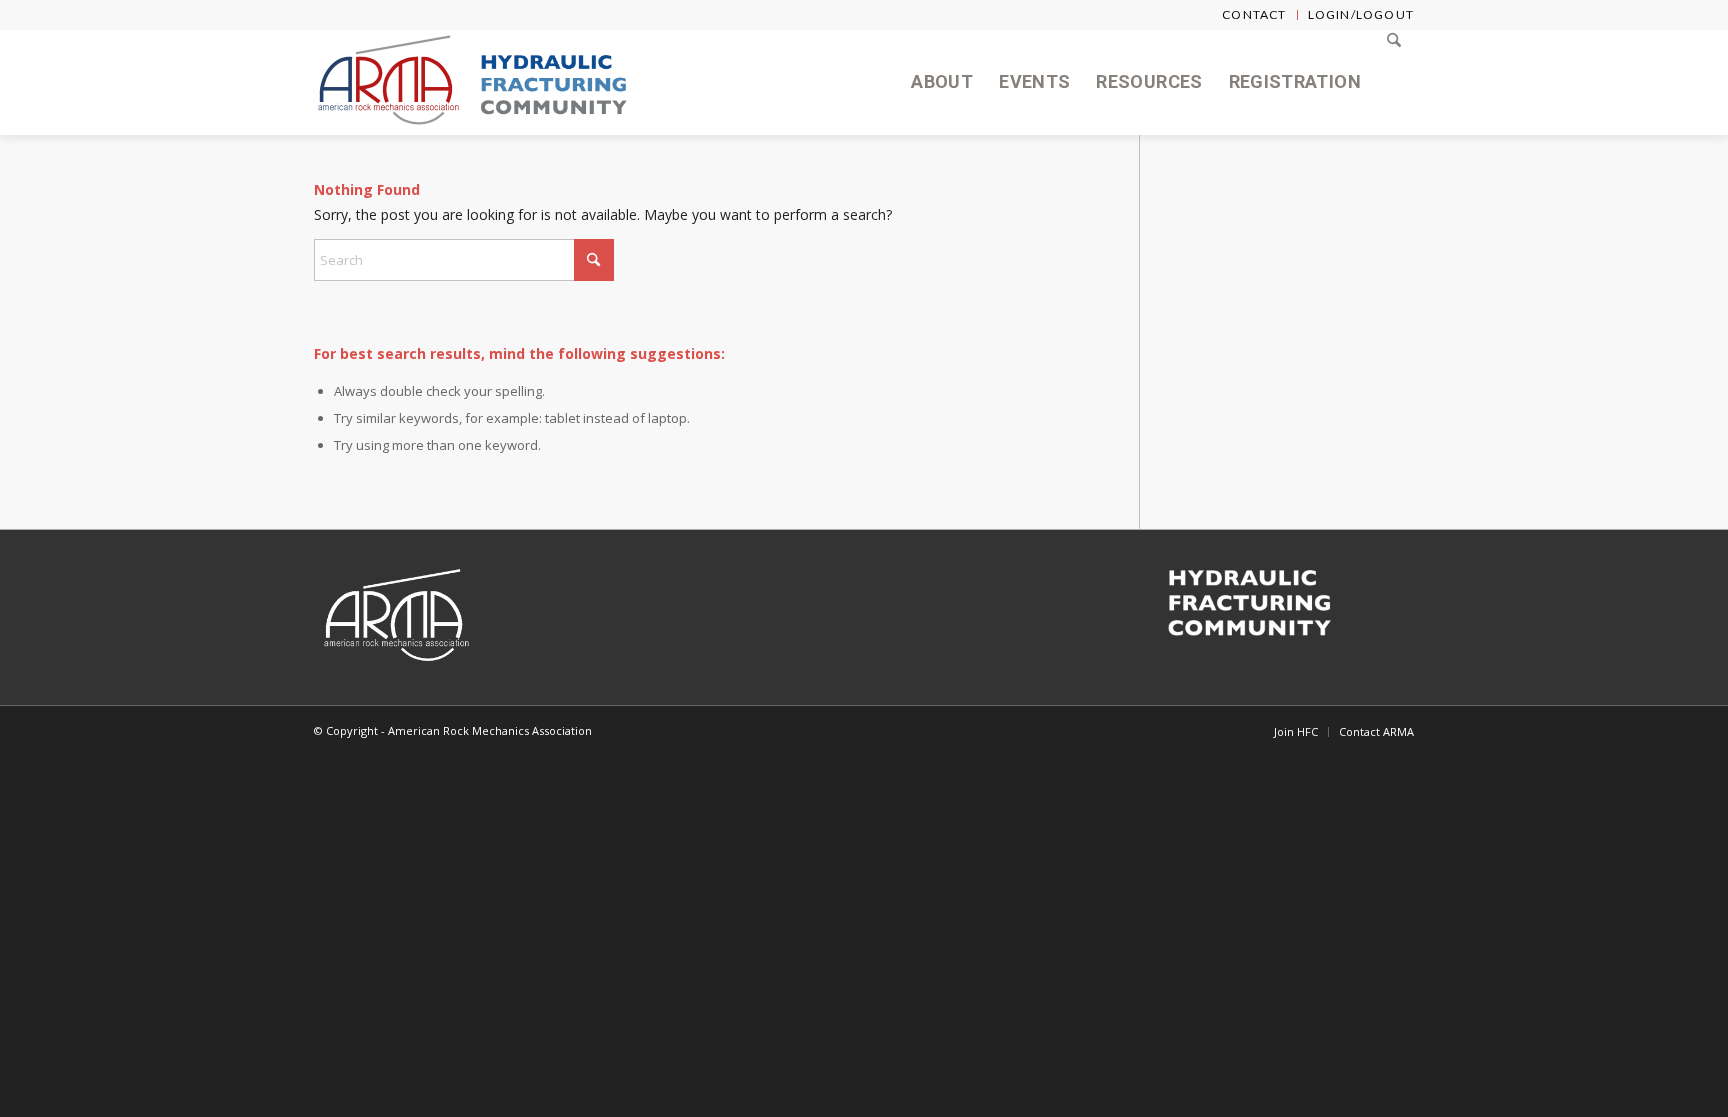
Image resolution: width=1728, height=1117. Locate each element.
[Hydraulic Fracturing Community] (554, 82)
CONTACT (1254, 14)
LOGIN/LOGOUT (1361, 14)
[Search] (1394, 82)
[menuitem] (1254, 15)
